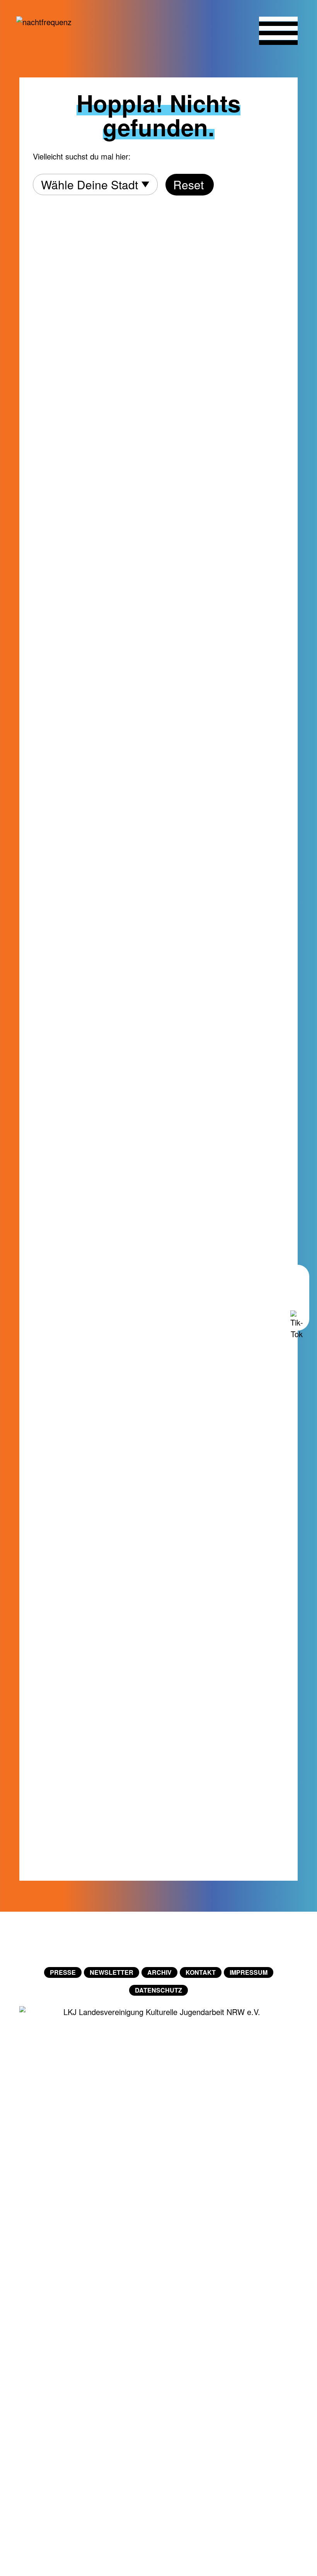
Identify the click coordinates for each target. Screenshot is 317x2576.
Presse (63, 1972)
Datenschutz (158, 1990)
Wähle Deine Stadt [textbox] (89, 184)
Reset (188, 184)
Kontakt (201, 1972)
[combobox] (95, 184)
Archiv (159, 1972)
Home (158, 1939)
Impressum (249, 1972)
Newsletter (112, 1972)
